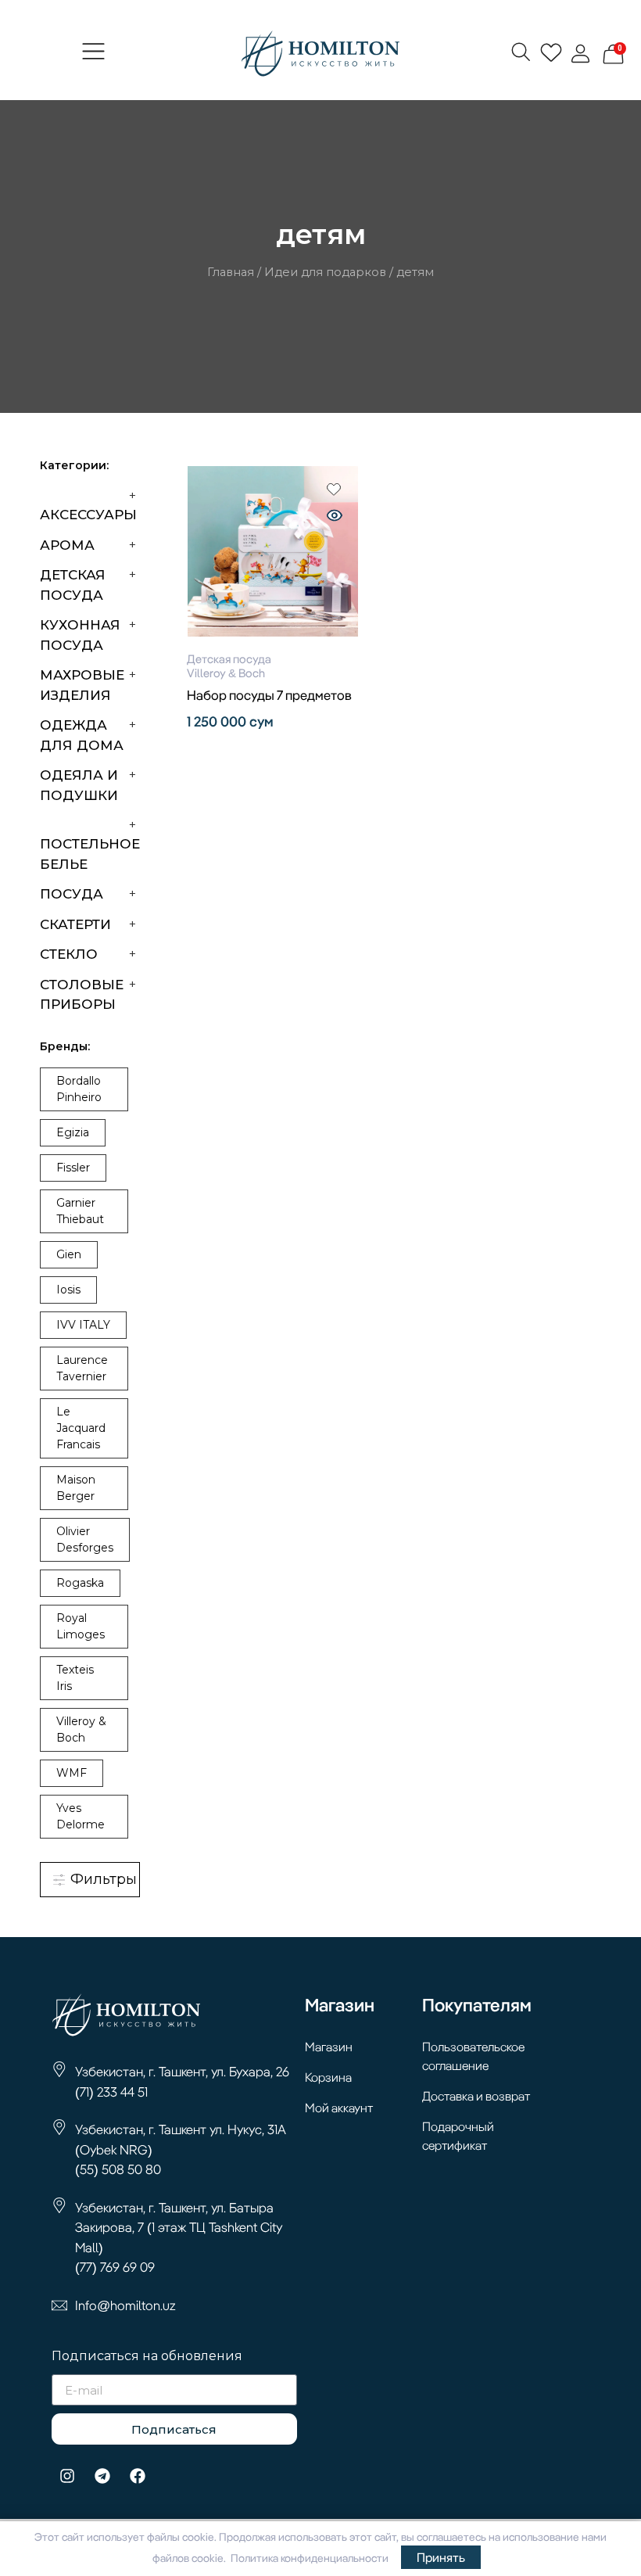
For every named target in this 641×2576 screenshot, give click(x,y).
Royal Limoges (81, 1626)
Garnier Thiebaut (80, 1211)
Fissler (73, 1168)
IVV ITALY (83, 1325)
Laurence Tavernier (82, 1368)
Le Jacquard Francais (81, 1428)
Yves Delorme (81, 1816)
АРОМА (67, 545)
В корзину (273, 750)
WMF (72, 1773)
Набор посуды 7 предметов (269, 695)
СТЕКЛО (69, 954)
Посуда (72, 894)
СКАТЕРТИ (75, 924)
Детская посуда (229, 659)
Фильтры (102, 1879)
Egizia (73, 1132)
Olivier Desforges (85, 1539)
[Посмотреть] (335, 517)
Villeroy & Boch (81, 1729)
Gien (69, 1254)
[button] (94, 53)
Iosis (68, 1290)
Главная (231, 272)
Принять (441, 2557)
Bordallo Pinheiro (79, 1089)
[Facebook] (138, 2476)
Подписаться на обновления (147, 2357)
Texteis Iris (75, 1678)
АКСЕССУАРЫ (88, 515)
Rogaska (80, 1583)
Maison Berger (76, 1488)
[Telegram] (102, 2476)
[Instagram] (67, 2476)
